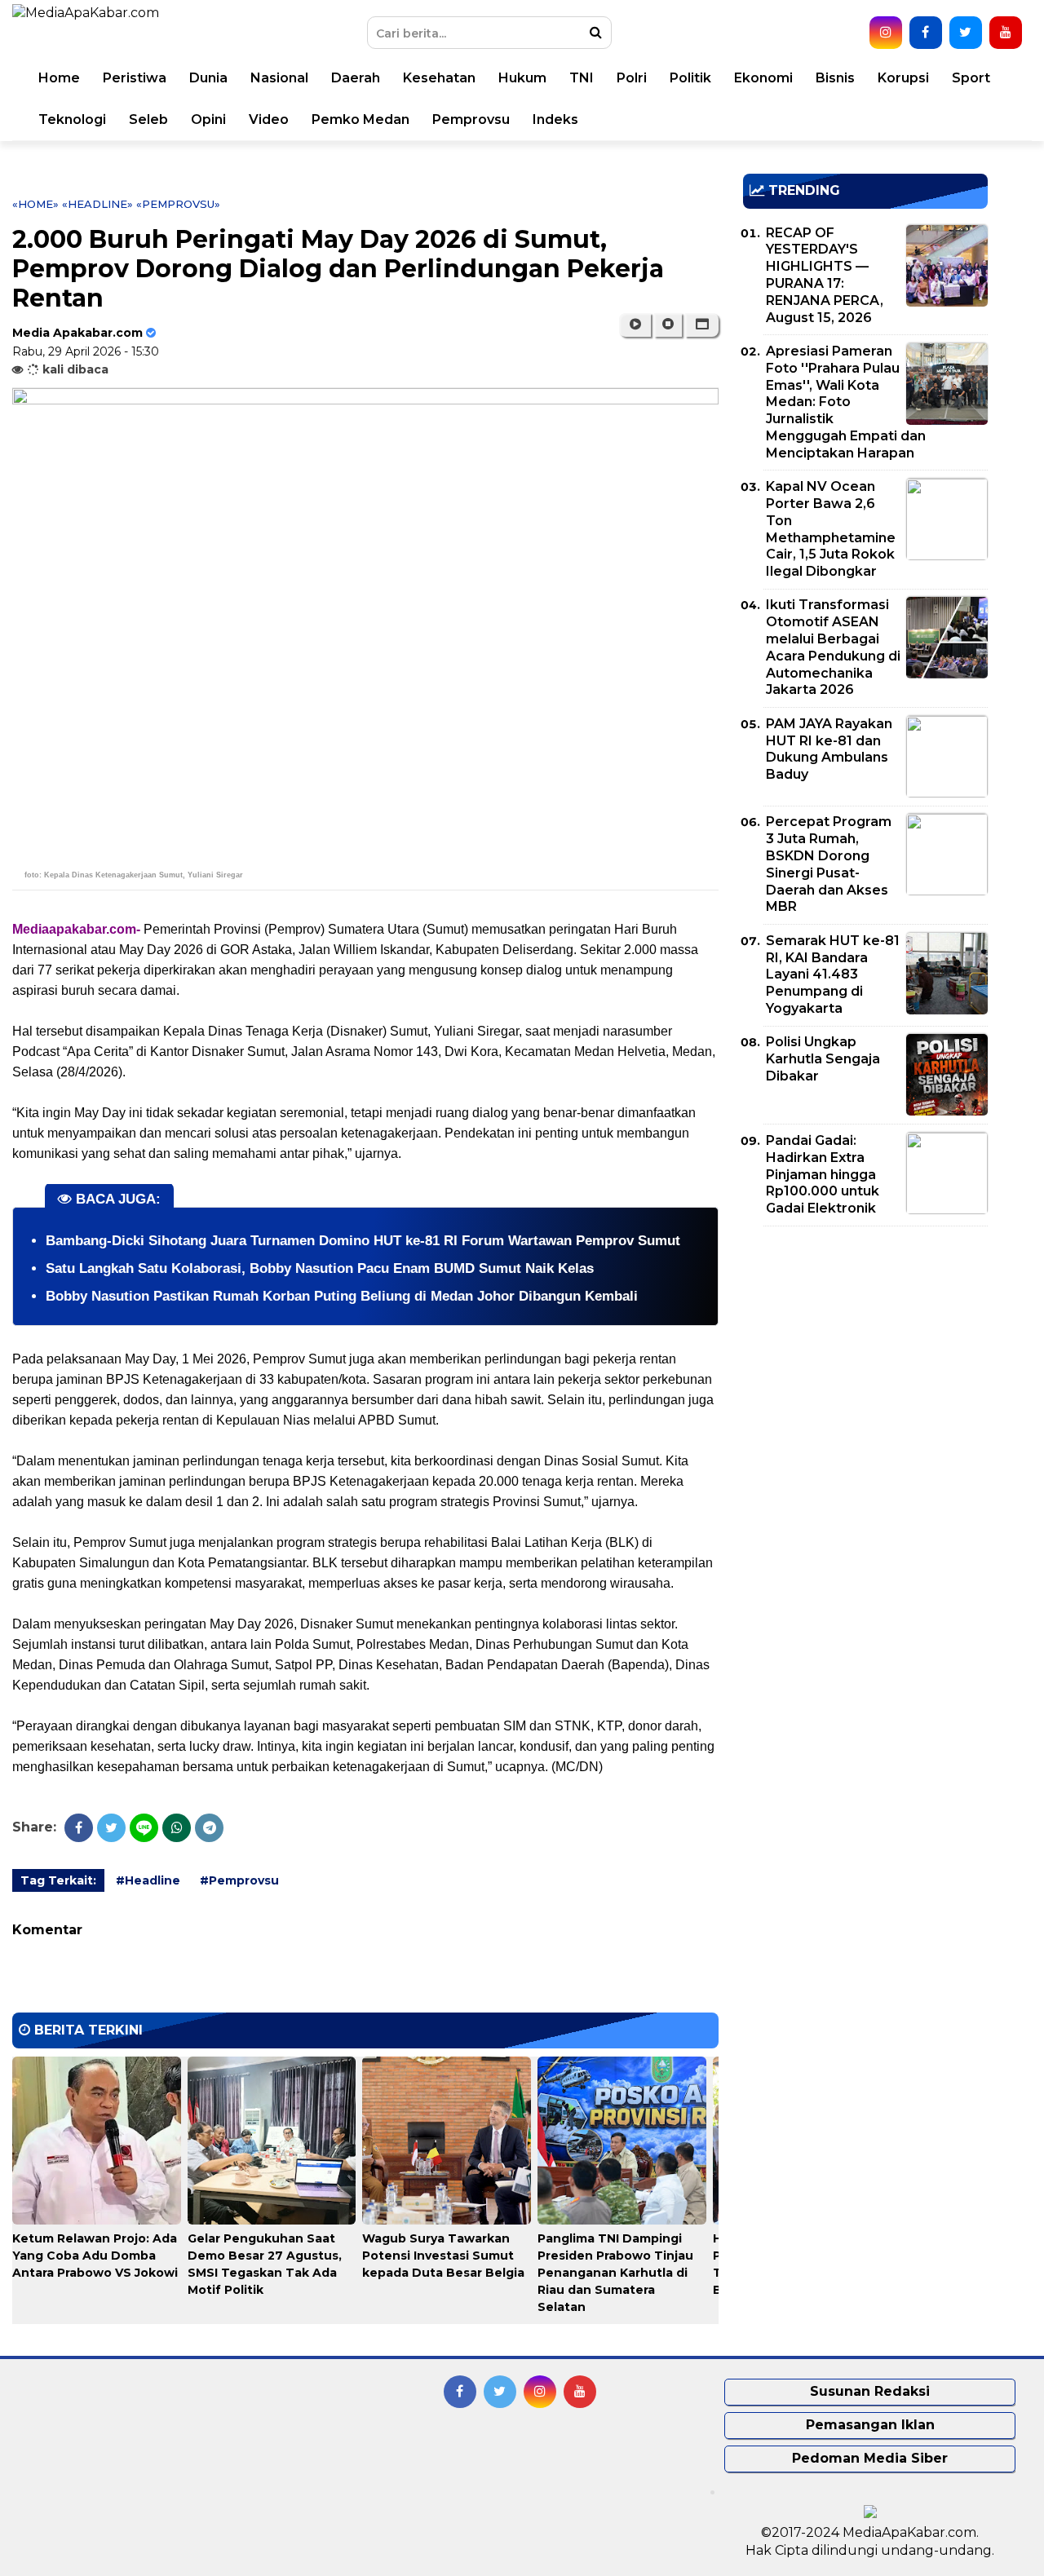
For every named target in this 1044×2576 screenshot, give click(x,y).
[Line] (144, 1828)
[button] (702, 325)
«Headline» (97, 204)
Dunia (208, 78)
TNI (582, 78)
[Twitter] (111, 1828)
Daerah (356, 78)
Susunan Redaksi (870, 2391)
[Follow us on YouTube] (1006, 33)
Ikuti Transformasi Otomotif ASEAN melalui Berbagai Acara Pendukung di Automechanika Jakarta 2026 (833, 647)
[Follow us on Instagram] (886, 33)
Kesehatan (439, 78)
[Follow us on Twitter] (966, 33)
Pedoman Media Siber (870, 2458)
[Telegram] (209, 1828)
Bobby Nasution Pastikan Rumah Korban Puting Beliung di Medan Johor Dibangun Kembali (342, 1296)
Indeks (555, 119)
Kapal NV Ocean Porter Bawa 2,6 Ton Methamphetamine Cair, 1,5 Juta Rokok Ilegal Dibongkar (831, 529)
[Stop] (668, 325)
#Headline (148, 1880)
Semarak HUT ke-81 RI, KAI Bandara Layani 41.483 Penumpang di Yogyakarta (833, 974)
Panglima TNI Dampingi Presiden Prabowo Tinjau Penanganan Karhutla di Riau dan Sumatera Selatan (615, 2273)
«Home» (35, 204)
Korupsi (903, 78)
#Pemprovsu (239, 1880)
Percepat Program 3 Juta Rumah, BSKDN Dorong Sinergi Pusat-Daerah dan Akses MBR (829, 864)
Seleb (148, 119)
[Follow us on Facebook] (926, 33)
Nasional (279, 78)
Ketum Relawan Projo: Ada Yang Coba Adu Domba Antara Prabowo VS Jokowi (95, 2256)
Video (269, 119)
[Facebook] (79, 1828)
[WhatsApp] (177, 1828)
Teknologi (72, 119)
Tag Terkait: (58, 1880)
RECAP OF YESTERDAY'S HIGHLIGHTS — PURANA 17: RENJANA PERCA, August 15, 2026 (825, 275)
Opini (208, 119)
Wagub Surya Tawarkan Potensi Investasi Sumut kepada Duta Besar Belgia (443, 2256)
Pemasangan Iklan (870, 2425)
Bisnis (835, 78)
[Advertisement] (865, 1353)
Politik (690, 78)
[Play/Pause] (635, 325)
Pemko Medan (361, 119)
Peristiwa (135, 78)
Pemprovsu (471, 119)
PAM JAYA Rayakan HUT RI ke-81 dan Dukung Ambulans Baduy (829, 749)
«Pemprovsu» (178, 204)
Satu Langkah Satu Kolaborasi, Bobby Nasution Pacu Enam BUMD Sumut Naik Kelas (320, 1268)
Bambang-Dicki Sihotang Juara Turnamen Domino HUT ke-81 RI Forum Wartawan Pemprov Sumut (363, 1241)
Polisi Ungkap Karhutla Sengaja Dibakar (823, 1059)
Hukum (522, 78)
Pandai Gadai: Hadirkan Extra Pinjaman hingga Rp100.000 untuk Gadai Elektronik (823, 1174)
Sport (971, 78)
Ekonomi (763, 78)
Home (59, 78)
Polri (632, 78)
